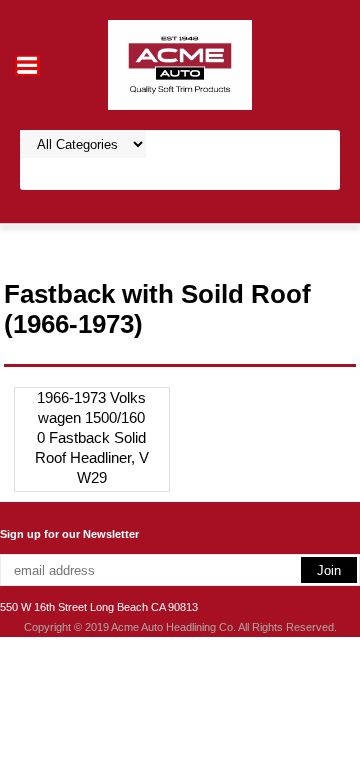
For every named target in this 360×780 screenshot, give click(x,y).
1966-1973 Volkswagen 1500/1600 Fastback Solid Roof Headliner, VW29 (92, 437)
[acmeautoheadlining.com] (179, 63)
